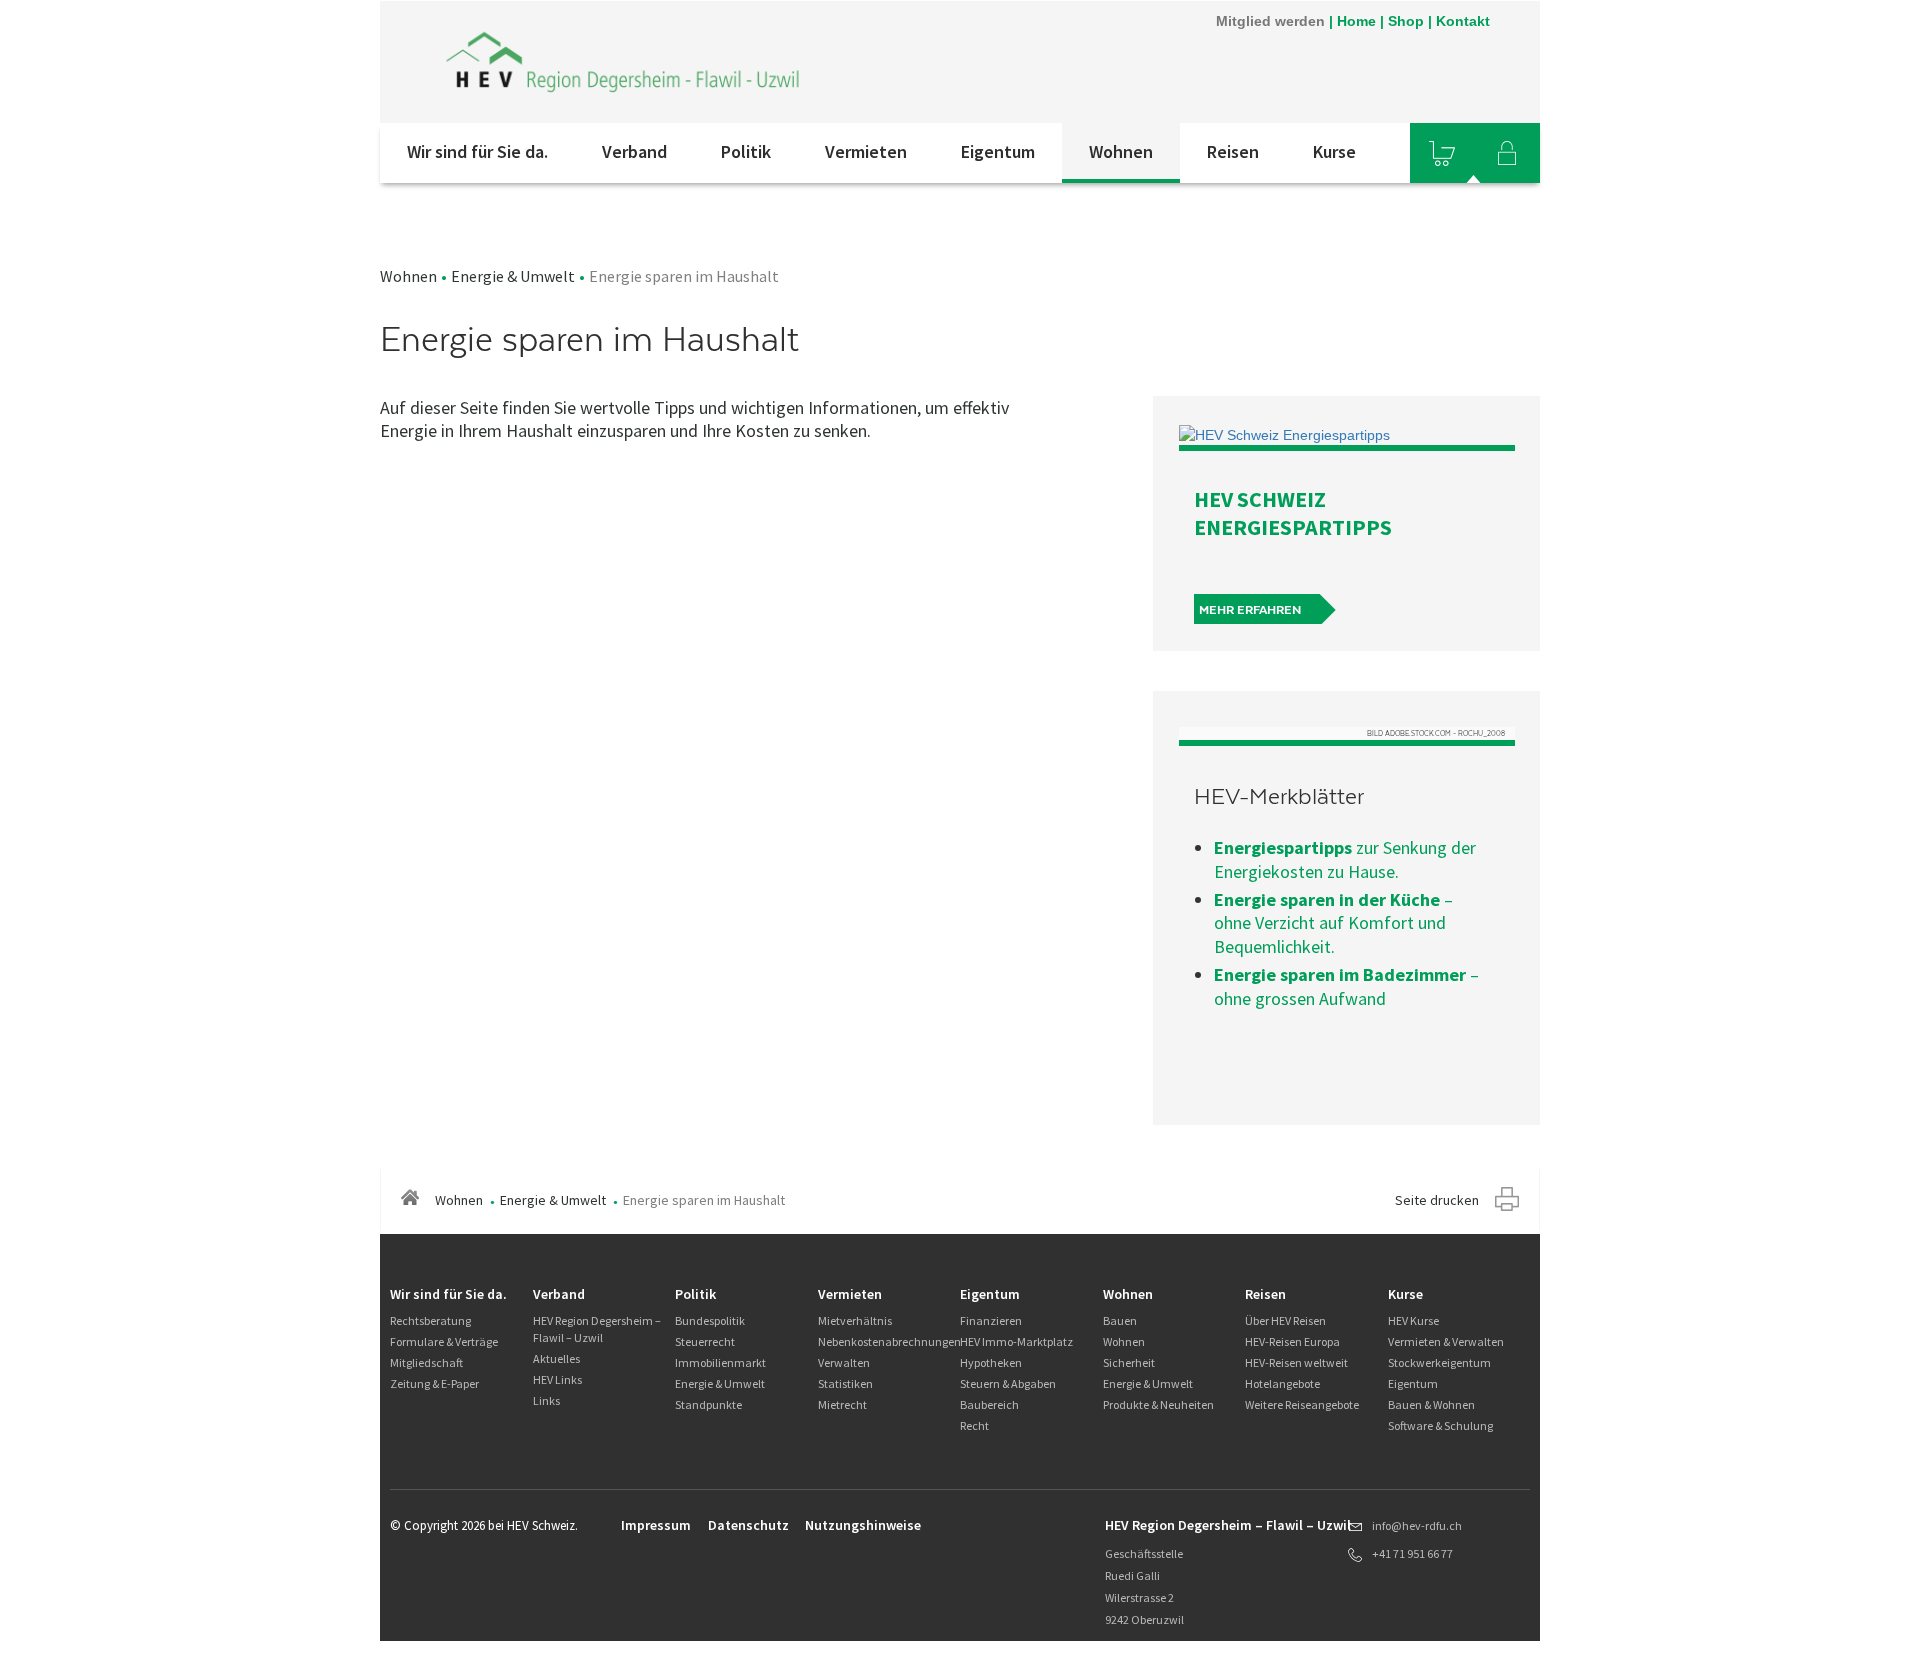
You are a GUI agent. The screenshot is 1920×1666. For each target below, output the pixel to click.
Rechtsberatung (430, 1320)
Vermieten (866, 151)
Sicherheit (1129, 1362)
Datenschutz (748, 1525)
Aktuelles (556, 1358)
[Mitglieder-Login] (1507, 153)
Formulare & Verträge (444, 1341)
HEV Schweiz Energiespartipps (1293, 513)
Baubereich (989, 1404)
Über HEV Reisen (1285, 1320)
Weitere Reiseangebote (1302, 1404)
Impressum (656, 1525)
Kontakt (1463, 21)
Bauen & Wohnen (1431, 1404)
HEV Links (557, 1379)
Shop (1406, 21)
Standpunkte (708, 1404)
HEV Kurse (1413, 1320)
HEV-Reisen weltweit (1296, 1362)
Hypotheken (991, 1362)
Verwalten (844, 1362)
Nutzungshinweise (863, 1525)
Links (546, 1400)
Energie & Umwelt (513, 276)
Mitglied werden (1270, 21)
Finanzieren (991, 1320)
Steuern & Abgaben (1008, 1383)
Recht (974, 1425)
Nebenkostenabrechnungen (889, 1341)
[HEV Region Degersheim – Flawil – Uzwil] (622, 62)
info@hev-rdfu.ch (1417, 1525)
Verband (634, 151)
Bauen (1120, 1320)
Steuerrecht (705, 1341)
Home (1356, 21)
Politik (746, 151)
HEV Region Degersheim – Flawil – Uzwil (597, 1329)
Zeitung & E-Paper (434, 1383)
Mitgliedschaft (426, 1362)
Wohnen (1121, 151)
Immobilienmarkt (720, 1362)
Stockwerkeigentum (1439, 1362)
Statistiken (845, 1383)
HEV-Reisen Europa (1292, 1341)
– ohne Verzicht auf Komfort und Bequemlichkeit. (1333, 923)
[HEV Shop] (1442, 153)
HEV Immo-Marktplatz (1016, 1341)
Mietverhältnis (855, 1320)
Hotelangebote (1282, 1383)
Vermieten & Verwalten (1446, 1341)
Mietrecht (842, 1404)
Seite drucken (1437, 1200)
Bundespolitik (710, 1320)
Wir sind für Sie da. (477, 151)
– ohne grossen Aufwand (1346, 986)
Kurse (1334, 151)
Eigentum (998, 151)
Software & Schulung (1440, 1425)
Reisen (1233, 151)
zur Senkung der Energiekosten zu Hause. (1345, 859)
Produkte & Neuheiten (1158, 1404)
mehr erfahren (1250, 610)
